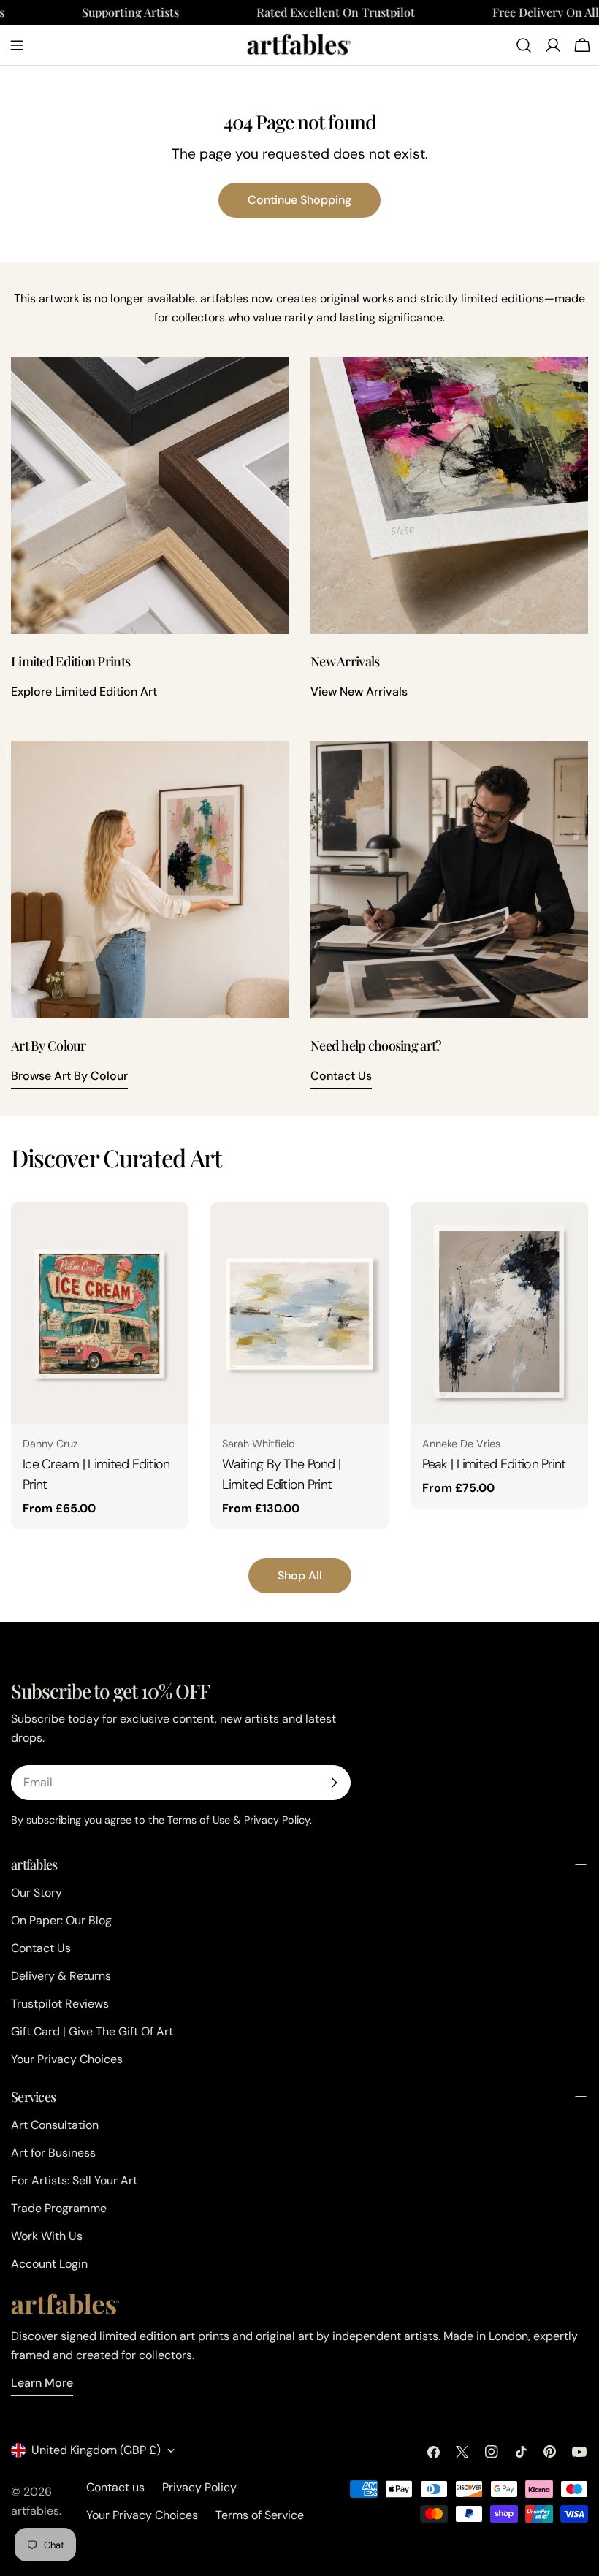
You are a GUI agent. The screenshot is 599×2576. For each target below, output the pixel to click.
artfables (35, 2511)
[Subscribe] (334, 1783)
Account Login (49, 2264)
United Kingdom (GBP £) (96, 2450)
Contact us (115, 2487)
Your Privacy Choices (67, 2059)
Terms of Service (260, 2515)
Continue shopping (299, 200)
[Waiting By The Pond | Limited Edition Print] (299, 1313)
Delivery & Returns (61, 1976)
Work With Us (47, 2236)
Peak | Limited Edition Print (494, 1464)
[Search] (524, 45)
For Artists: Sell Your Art (74, 2180)
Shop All (300, 1575)
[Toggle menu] (17, 45)
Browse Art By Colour (69, 1076)
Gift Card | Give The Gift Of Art (92, 2031)
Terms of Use (199, 1820)
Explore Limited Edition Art (84, 691)
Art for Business (53, 2153)
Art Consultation (55, 2125)
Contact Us (341, 1076)
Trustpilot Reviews (60, 2004)
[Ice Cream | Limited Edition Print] (100, 1313)
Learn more (42, 2383)
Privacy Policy (199, 2487)
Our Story (37, 1893)
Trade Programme (59, 2208)
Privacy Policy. (278, 1820)
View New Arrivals (359, 691)
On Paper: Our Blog (61, 1920)
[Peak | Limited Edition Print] (499, 1313)
